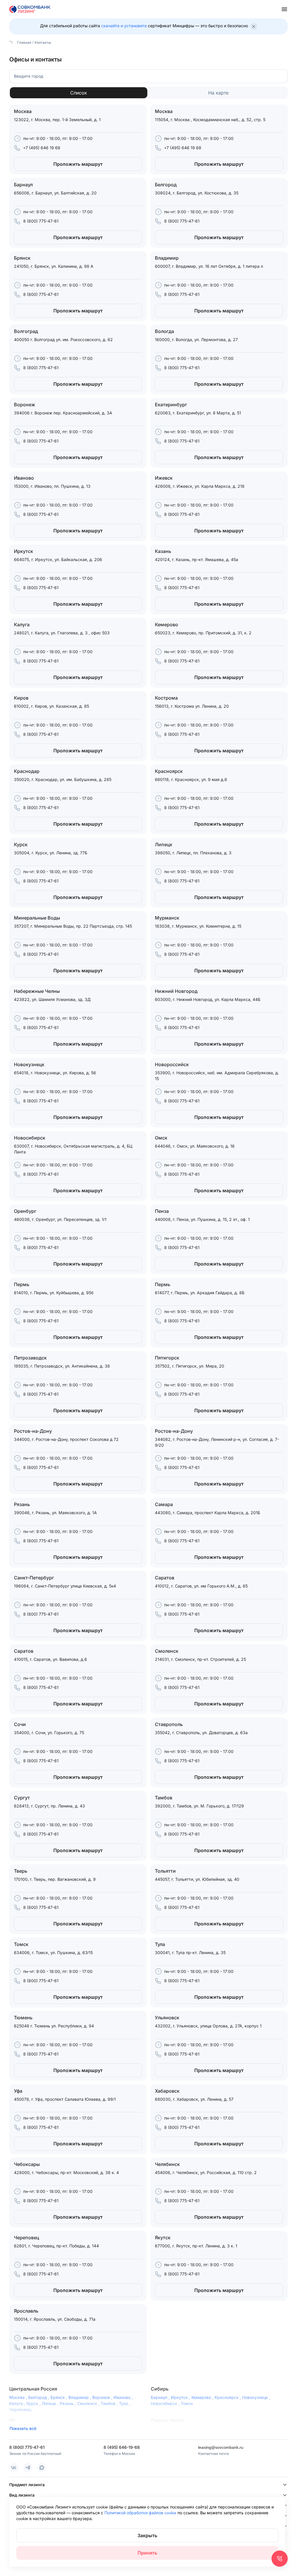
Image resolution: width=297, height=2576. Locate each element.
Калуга (18, 2403)
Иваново (124, 2397)
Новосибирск (166, 2403)
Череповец (20, 2410)
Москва (19, 2397)
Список (79, 93)
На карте (218, 93)
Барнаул (161, 2397)
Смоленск (89, 2403)
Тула (125, 2403)
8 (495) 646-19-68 (122, 2447)
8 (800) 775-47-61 (41, 221)
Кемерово (203, 2397)
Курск (34, 2403)
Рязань (68, 2403)
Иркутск (181, 2397)
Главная (24, 42)
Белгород (39, 2397)
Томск (187, 2403)
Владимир (80, 2397)
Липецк (51, 2403)
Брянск (59, 2397)
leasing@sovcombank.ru (221, 2447)
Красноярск (228, 2397)
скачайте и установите (124, 26)
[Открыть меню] (284, 9)
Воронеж (103, 2397)
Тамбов (110, 2403)
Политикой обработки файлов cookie (141, 2513)
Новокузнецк (257, 2397)
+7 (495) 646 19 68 (42, 148)
